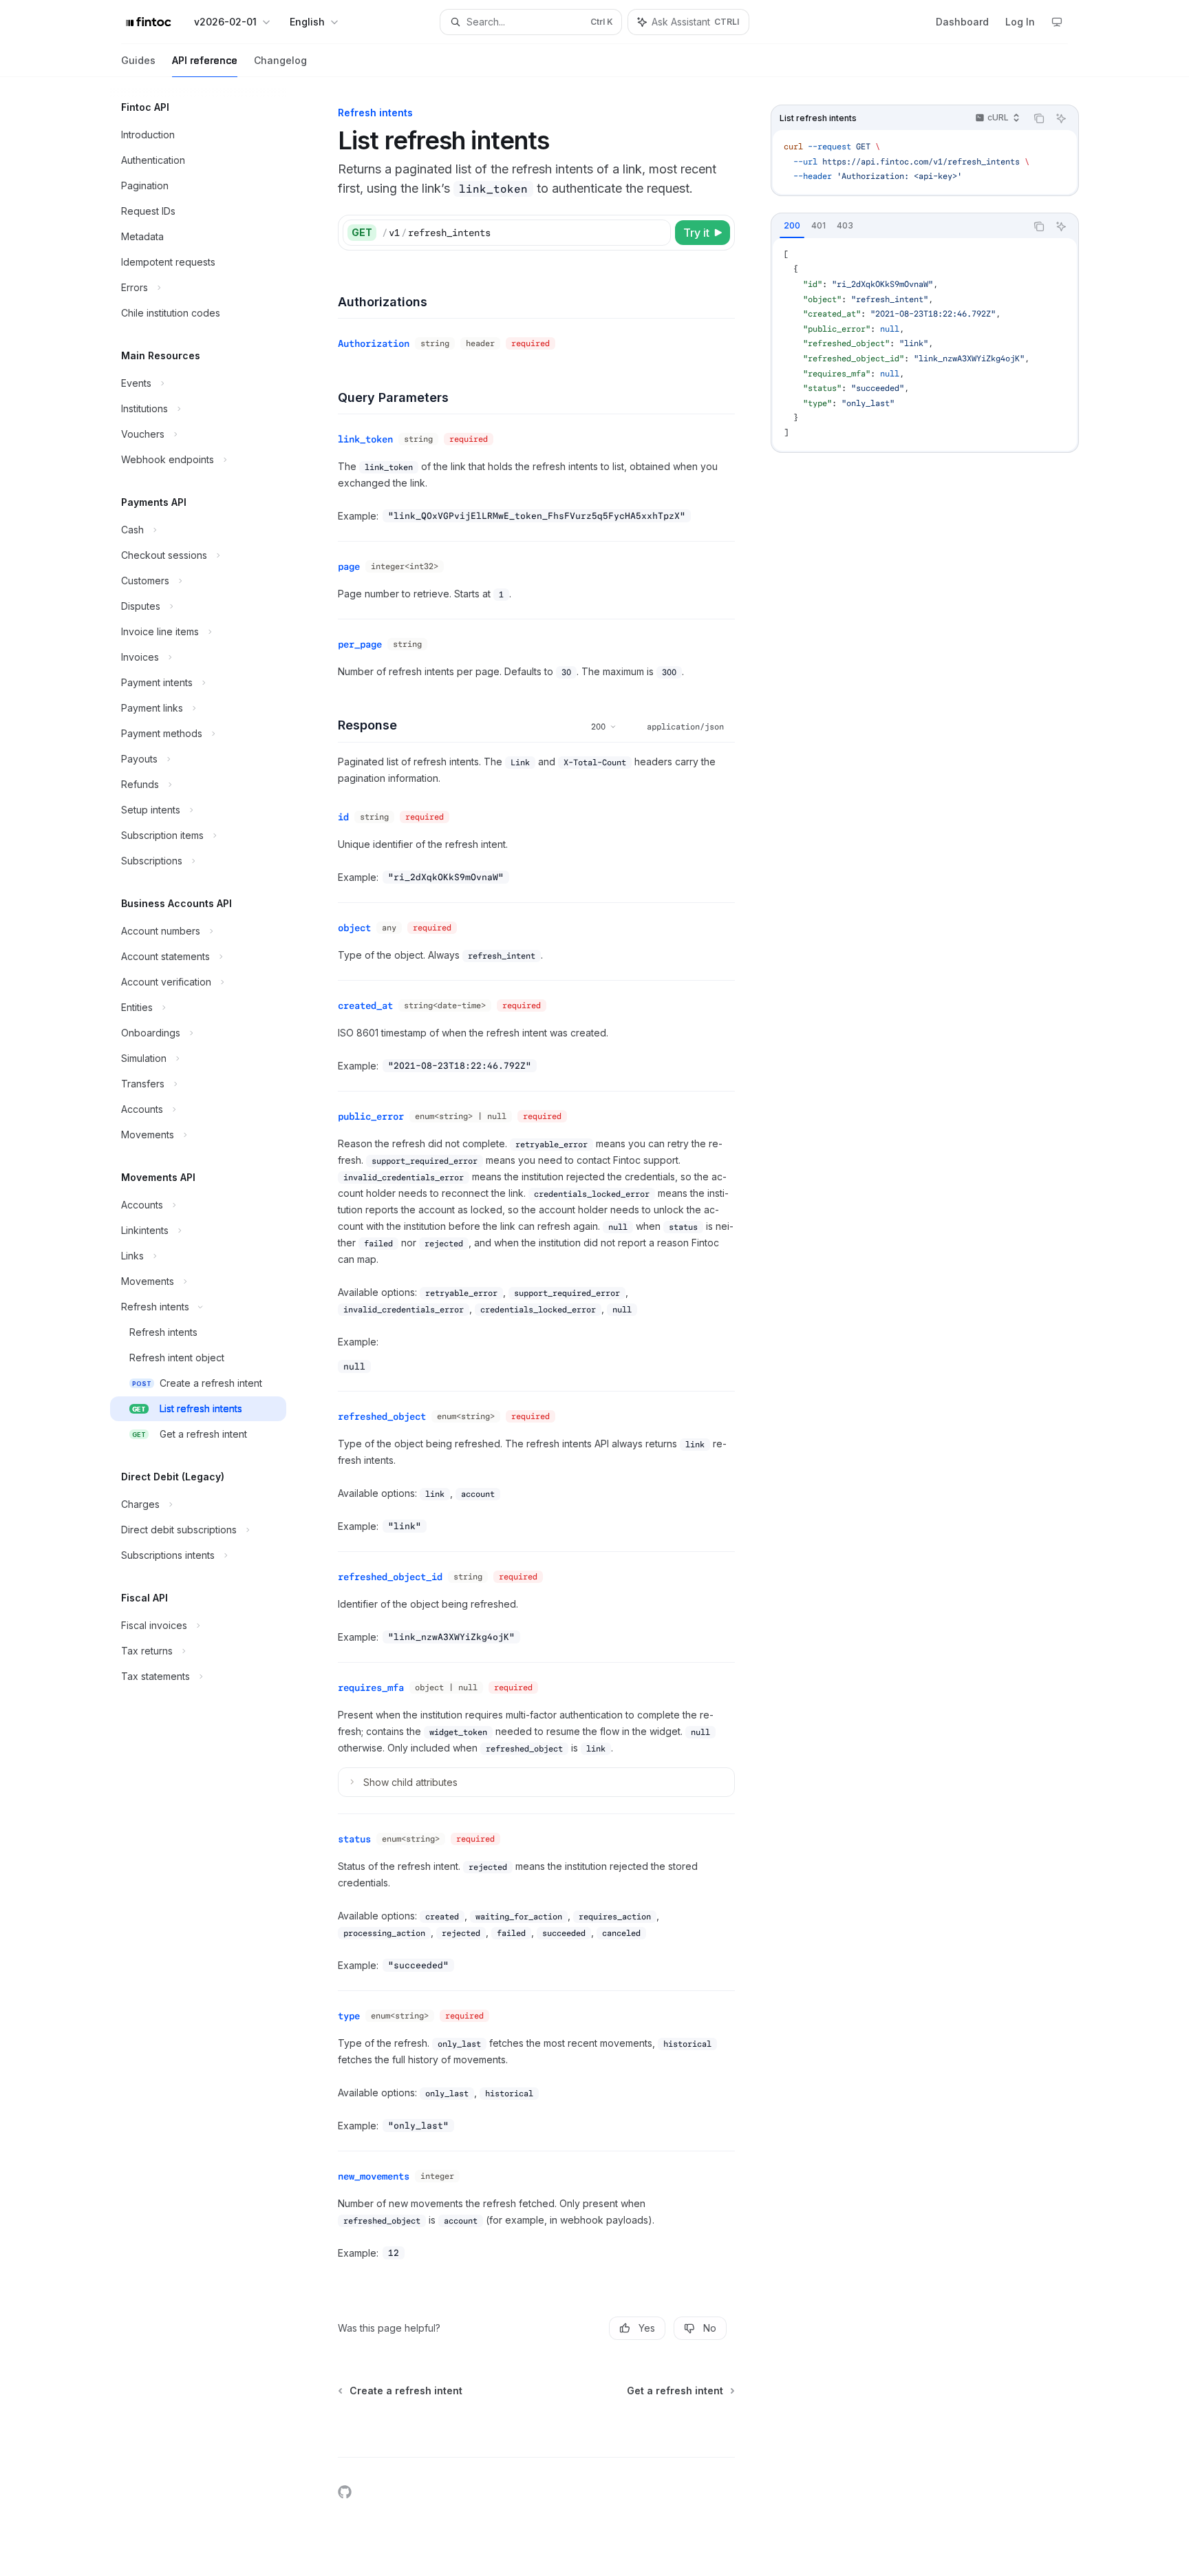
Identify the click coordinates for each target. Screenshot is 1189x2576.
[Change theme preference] (1057, 22)
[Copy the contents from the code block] (1039, 118)
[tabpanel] (925, 344)
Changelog (280, 60)
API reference (205, 60)
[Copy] (658, 233)
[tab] (792, 226)
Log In (1020, 22)
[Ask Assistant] (1061, 118)
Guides (138, 60)
